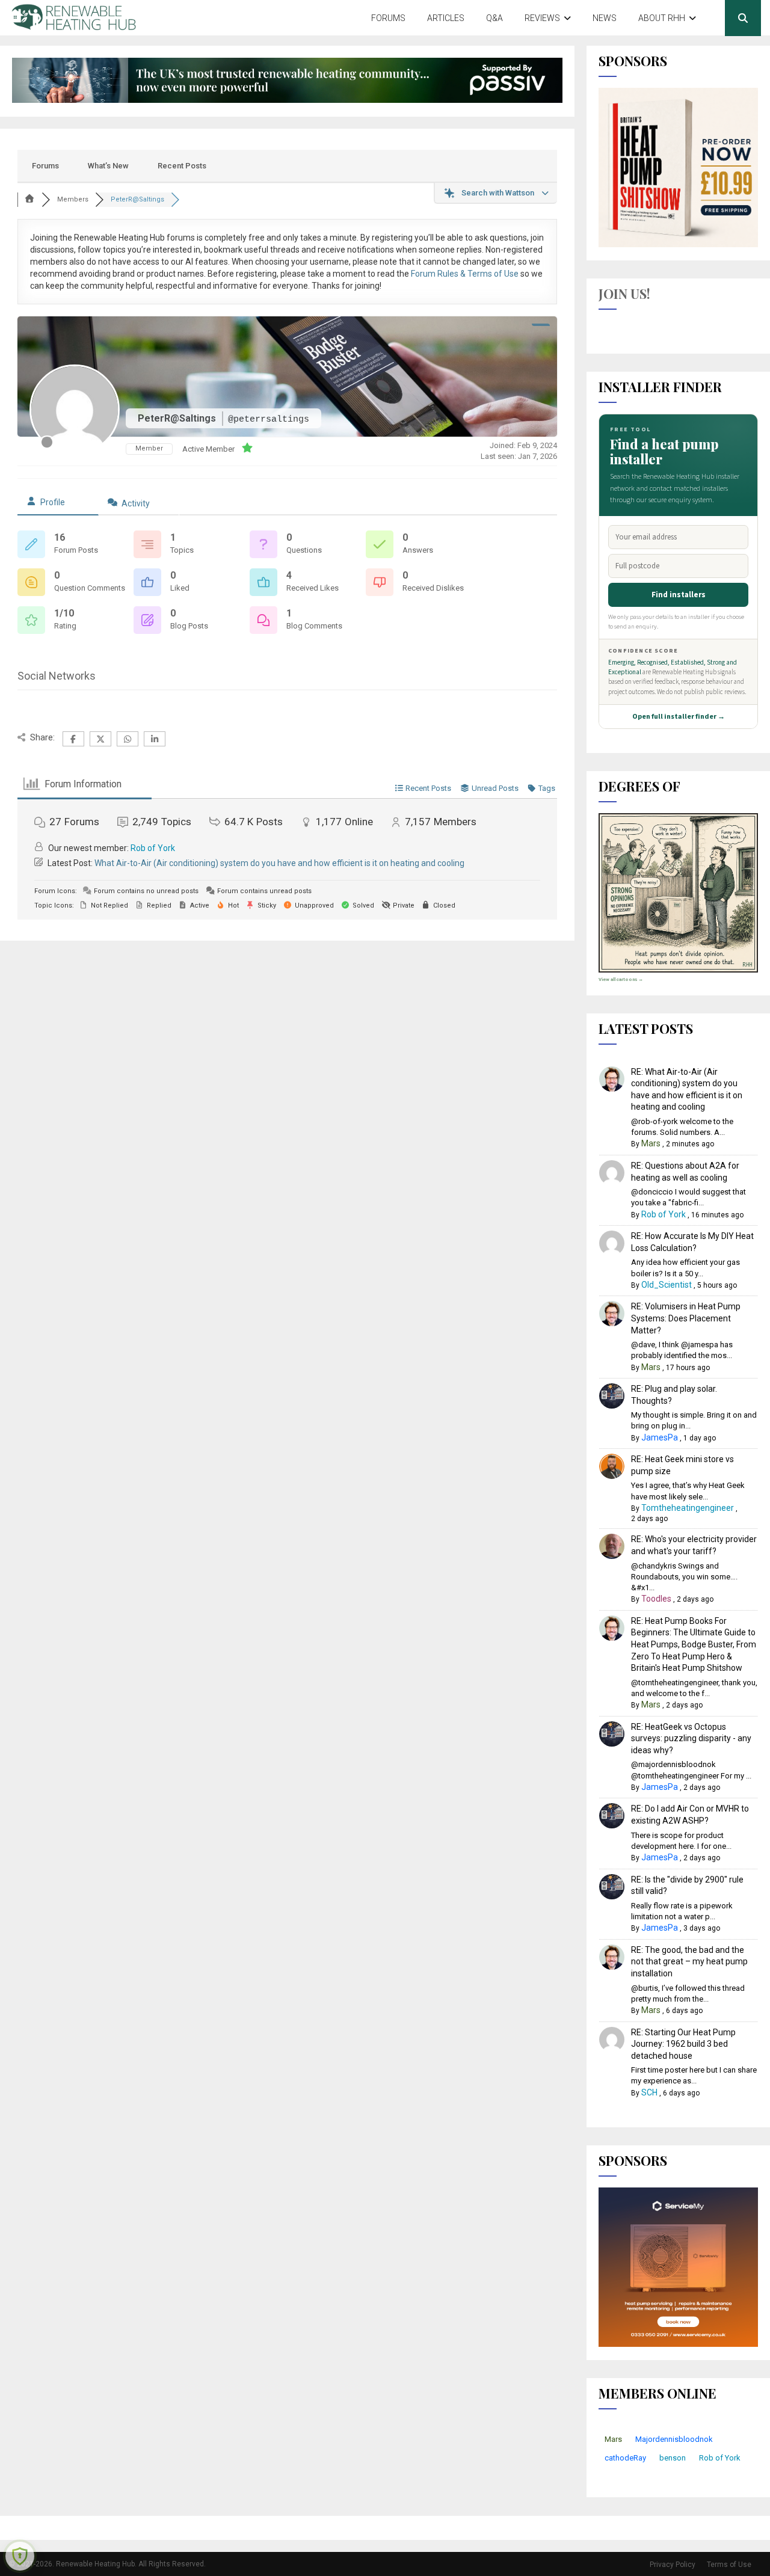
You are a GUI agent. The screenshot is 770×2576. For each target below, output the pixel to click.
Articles (446, 18)
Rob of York (153, 848)
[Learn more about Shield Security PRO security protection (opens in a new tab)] (20, 2556)
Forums (388, 18)
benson (673, 2458)
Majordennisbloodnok (674, 2439)
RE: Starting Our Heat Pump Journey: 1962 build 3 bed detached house (683, 2044)
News (605, 18)
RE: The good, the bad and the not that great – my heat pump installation (689, 1962)
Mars (651, 1143)
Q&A (494, 18)
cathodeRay (625, 2458)
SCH (649, 2092)
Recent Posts (182, 166)
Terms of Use (729, 2565)
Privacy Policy (673, 2565)
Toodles (656, 1599)
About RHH (662, 18)
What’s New (108, 166)
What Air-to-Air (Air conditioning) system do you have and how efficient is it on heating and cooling (279, 863)
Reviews (542, 18)
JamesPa (660, 1437)
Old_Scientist (667, 1285)
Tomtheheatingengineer (688, 1508)
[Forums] (29, 199)
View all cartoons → (621, 979)
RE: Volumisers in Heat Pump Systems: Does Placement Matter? (686, 1318)
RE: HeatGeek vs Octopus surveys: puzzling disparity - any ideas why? (691, 1738)
